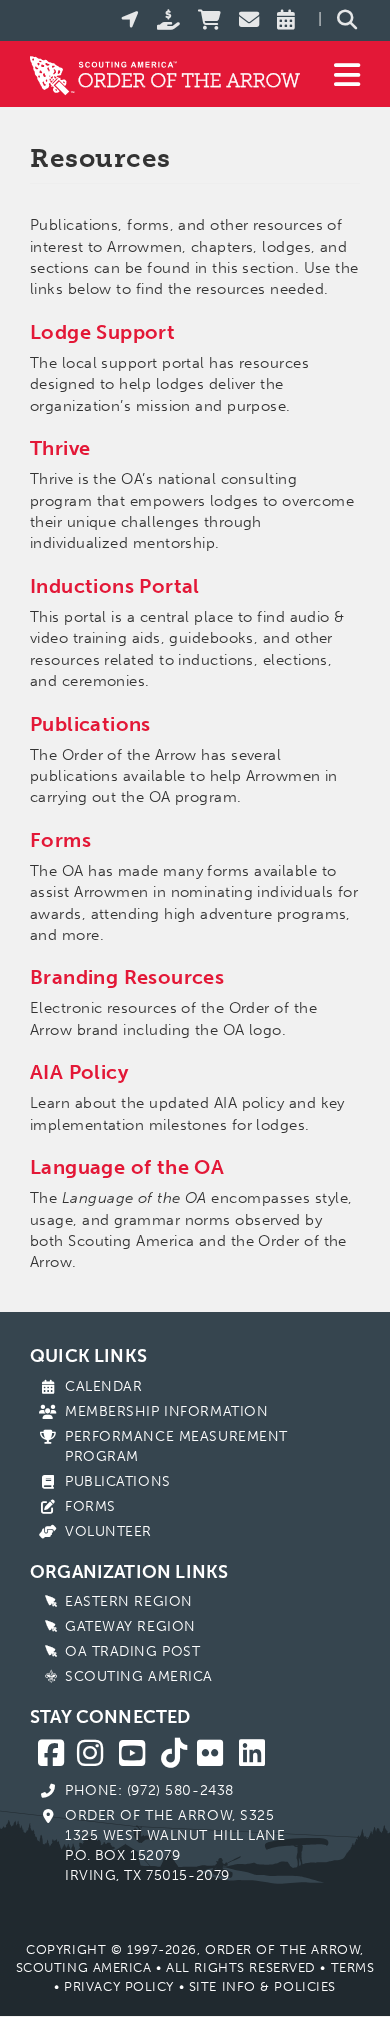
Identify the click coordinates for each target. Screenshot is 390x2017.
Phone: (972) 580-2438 (149, 1790)
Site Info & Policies (262, 1986)
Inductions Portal (115, 586)
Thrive (60, 448)
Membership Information (166, 1411)
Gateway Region (130, 1626)
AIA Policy (79, 1072)
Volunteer (108, 1531)
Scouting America (139, 1676)
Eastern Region (129, 1601)
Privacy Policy (119, 1986)
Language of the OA (127, 1167)
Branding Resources (127, 977)
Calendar (103, 1386)
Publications (118, 1481)
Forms (90, 1506)
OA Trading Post (132, 1651)
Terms (353, 1967)
